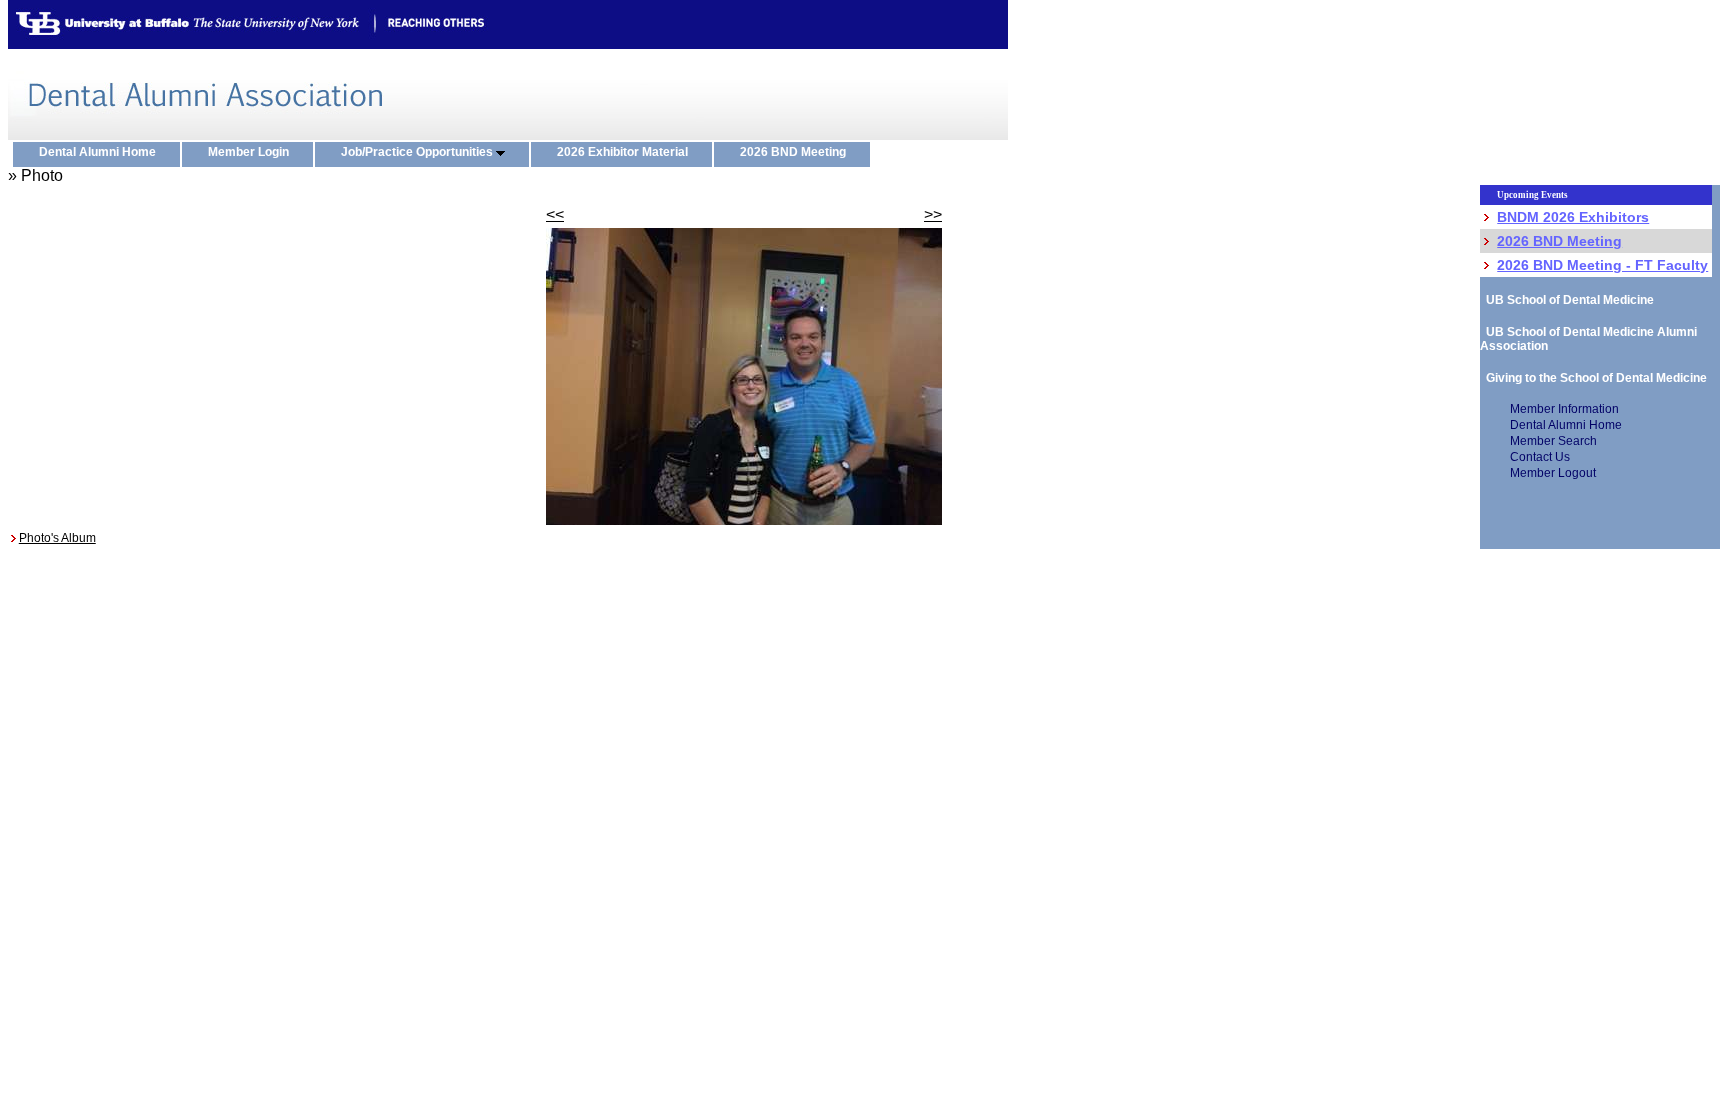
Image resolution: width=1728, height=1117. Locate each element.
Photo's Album (57, 538)
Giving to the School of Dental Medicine (1593, 378)
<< (555, 214)
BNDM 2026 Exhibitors (1573, 217)
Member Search (1553, 441)
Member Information (1564, 409)
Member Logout (1553, 473)
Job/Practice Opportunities (418, 152)
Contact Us (1540, 457)
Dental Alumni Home (102, 152)
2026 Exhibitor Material (627, 152)
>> (933, 214)
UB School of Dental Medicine (1567, 300)
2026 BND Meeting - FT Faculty (1602, 265)
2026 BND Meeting (797, 152)
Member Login (253, 152)
